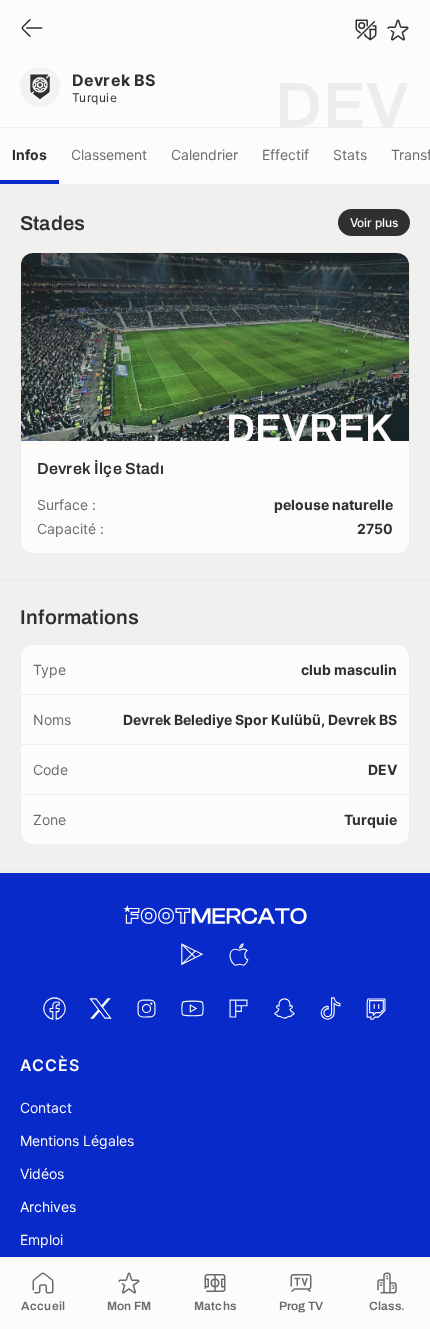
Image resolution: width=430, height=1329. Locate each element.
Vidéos (42, 1173)
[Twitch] (376, 1008)
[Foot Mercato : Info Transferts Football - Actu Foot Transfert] (215, 916)
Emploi (41, 1239)
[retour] (32, 29)
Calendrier (204, 154)
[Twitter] (100, 1008)
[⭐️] (398, 30)
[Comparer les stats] (366, 30)
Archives (48, 1206)
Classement (109, 154)
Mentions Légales (77, 1140)
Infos (29, 154)
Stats (350, 154)
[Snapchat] (284, 1008)
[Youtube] (192, 1008)
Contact (46, 1107)
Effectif (285, 154)
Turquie (94, 97)
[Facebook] (54, 1008)
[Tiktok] (330, 1008)
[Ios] (238, 954)
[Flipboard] (238, 1008)
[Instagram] (146, 1008)
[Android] (192, 954)
